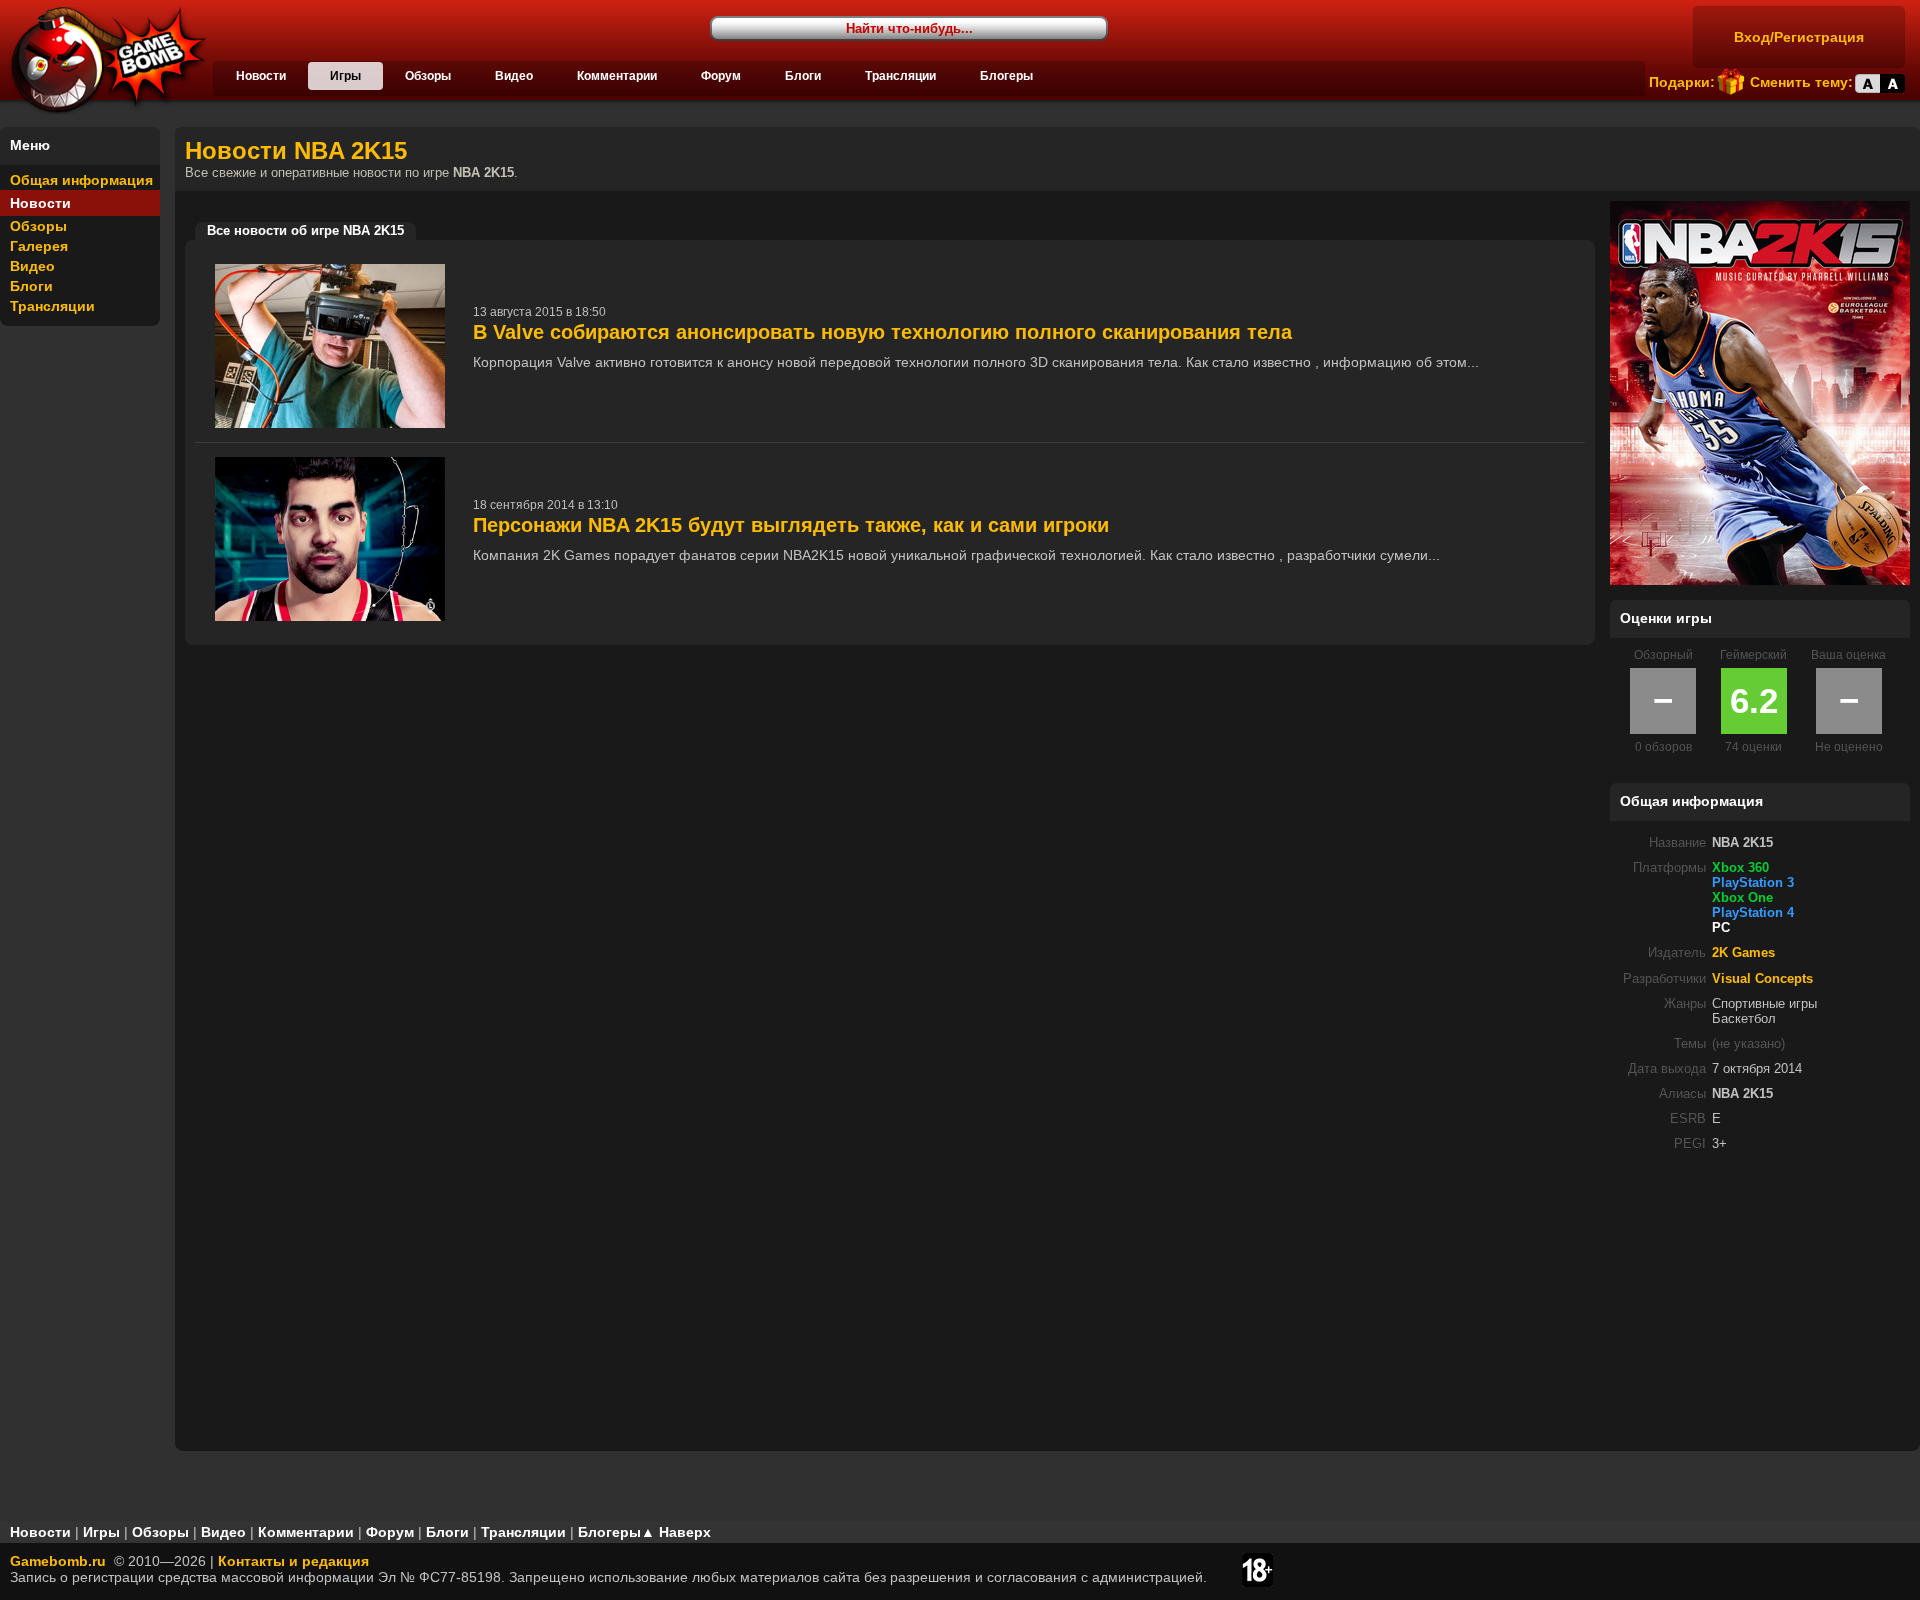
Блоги (803, 76)
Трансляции (900, 76)
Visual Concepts (1762, 979)
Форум (721, 76)
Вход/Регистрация (1799, 37)
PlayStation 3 (1753, 883)
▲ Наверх (676, 1532)
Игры (345, 76)
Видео (514, 76)
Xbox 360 (1740, 868)
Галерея (39, 246)
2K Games (1743, 953)
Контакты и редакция (293, 1561)
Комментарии (617, 76)
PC (1721, 928)
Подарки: (1682, 82)
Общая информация (81, 180)
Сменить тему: (1801, 82)
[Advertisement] (1760, 1308)
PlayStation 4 (1753, 913)
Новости (261, 76)
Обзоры (428, 76)
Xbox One (1742, 898)
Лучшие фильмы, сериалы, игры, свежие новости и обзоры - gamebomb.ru (103, 60)
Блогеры (1006, 76)
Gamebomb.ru (58, 1561)
